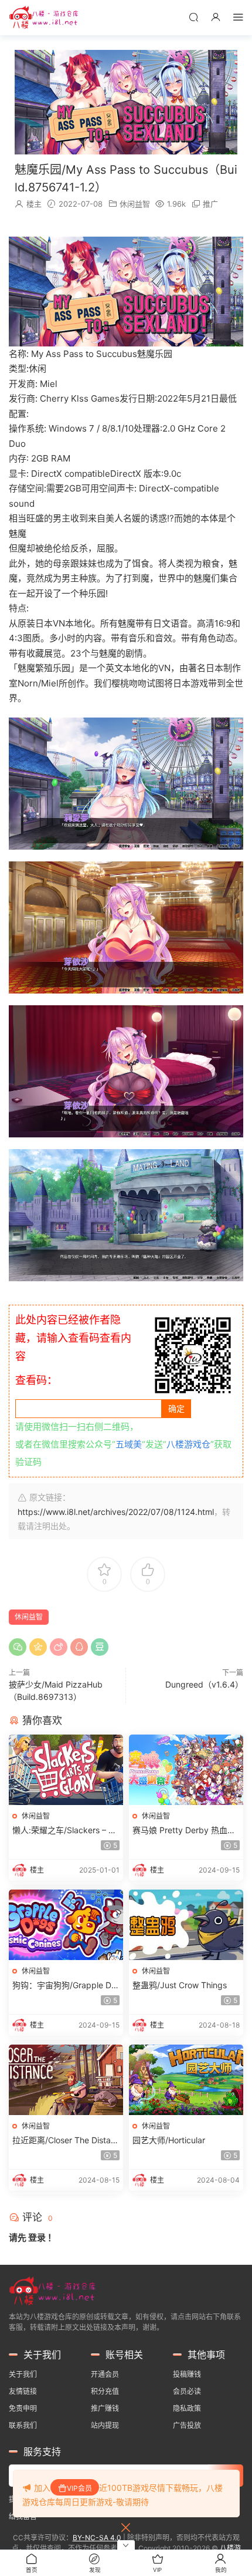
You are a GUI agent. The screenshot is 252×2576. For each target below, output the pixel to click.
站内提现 (105, 2425)
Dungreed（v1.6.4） (204, 1684)
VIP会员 (79, 2488)
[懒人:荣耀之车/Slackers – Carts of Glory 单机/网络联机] (66, 1770)
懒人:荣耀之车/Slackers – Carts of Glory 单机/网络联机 (66, 1831)
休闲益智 (135, 204)
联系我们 (23, 2425)
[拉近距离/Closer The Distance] (66, 2080)
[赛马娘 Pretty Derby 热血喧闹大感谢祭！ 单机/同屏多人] (186, 1770)
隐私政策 (187, 2408)
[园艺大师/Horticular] (186, 2080)
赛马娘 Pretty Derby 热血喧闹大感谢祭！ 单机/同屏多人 (184, 1831)
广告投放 (187, 2425)
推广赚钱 (105, 2408)
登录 (37, 2237)
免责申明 (23, 2408)
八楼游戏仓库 (44, 18)
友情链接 (23, 2391)
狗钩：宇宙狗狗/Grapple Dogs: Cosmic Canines (64, 1986)
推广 (210, 204)
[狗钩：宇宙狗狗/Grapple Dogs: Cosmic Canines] (66, 1925)
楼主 (34, 204)
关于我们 (23, 2374)
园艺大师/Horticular (169, 2140)
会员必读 (187, 2391)
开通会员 (105, 2374)
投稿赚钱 (187, 2374)
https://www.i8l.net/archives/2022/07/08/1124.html (116, 1512)
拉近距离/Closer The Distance (64, 2141)
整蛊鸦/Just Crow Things (180, 1985)
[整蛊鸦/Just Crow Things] (186, 1925)
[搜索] (193, 17)
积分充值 (105, 2391)
